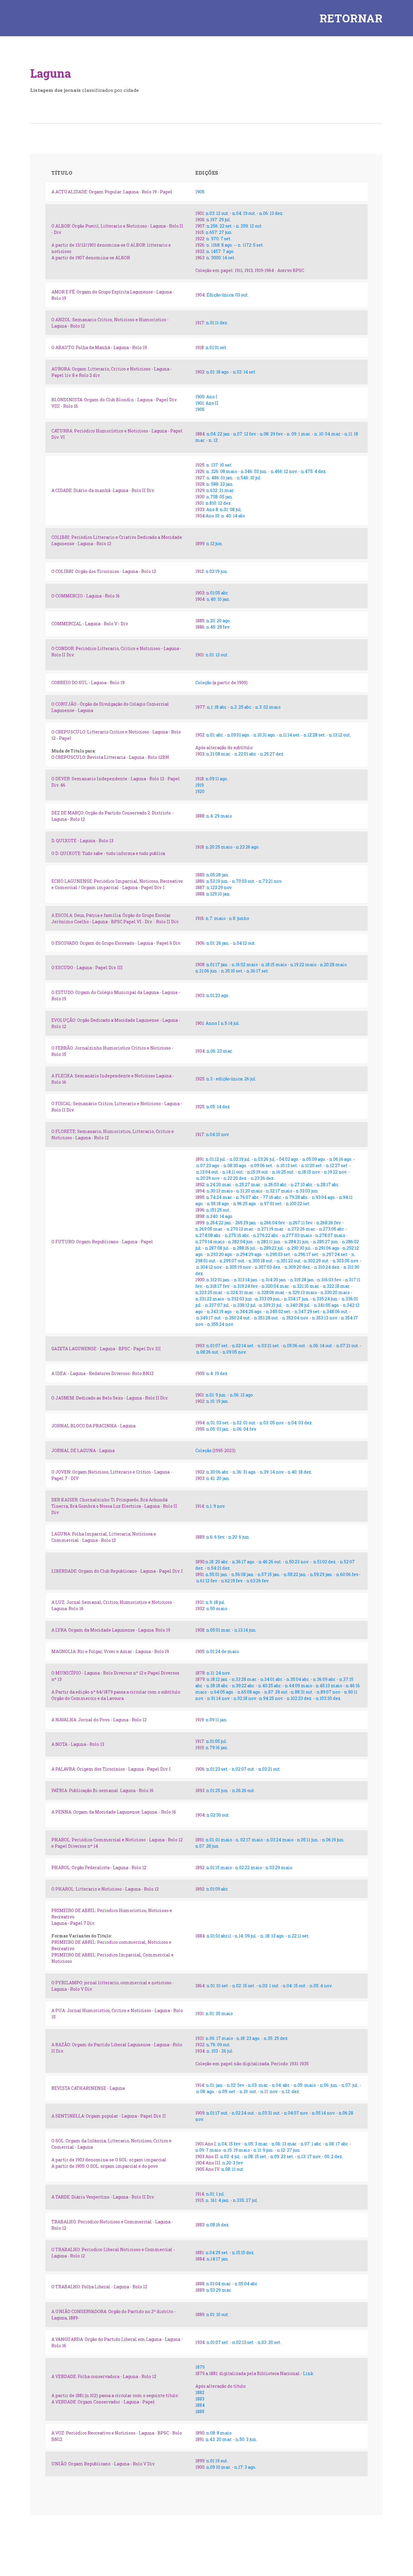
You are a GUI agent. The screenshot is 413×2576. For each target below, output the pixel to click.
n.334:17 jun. (297, 1299)
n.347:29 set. (307, 1311)
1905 (200, 192)
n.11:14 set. (290, 735)
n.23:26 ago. (248, 847)
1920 (200, 791)
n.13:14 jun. (245, 1630)
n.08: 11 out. (232, 2169)
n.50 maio (217, 1608)
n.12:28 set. (315, 735)
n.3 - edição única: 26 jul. (231, 1079)
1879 (200, 2367)
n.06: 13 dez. (271, 213)
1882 (200, 2392)
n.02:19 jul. (241, 1159)
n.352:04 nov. (295, 1318)
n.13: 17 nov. (309, 2156)
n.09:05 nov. (234, 1352)
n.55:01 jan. (217, 1574)
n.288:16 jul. (245, 1248)
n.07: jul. (350, 2085)
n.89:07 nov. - (330, 1692)
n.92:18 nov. (245, 1698)
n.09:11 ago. (217, 779)
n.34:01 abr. (272, 1679)
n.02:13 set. (243, 2342)
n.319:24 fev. (246, 1286)
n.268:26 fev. (329, 1223)
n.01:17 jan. (217, 964)
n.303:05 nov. (346, 1261)
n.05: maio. (305, 2085)
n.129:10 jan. (218, 894)
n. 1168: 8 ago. (220, 245)
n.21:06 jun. (207, 971)
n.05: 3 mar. (257, 2144)
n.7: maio (216, 918)
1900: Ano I (206, 397)
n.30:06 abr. (218, 1472)
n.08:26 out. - (209, 1352)
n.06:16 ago (340, 1159)
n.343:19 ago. (220, 1311)
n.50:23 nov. (297, 1562)
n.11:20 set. (311, 1165)
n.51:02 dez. (324, 1562)
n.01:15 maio (220, 1867)
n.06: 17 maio (219, 2038)
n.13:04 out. (208, 1172)
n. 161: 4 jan (217, 2200)
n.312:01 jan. (218, 1280)
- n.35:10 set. (231, 971)
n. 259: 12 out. (249, 226)
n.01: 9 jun (215, 1395)
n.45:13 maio (329, 1686)
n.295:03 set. (278, 1254)
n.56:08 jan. (243, 1574)
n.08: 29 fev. (272, 434)
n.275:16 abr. (237, 1235)
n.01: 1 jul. (215, 2194)
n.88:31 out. (302, 1692)
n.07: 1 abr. (312, 2144)
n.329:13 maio (303, 1292)
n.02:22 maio (248, 1867)
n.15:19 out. (258, 1172)
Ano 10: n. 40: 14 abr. (226, 516)
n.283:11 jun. (269, 1242)
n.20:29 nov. (208, 1178)
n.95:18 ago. (218, 1204)
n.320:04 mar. (276, 1286)
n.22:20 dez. (236, 1178)
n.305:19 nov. (238, 1267)
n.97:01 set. (272, 1204)
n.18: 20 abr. (217, 1562)
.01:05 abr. (219, 593)
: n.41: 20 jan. (217, 1478)
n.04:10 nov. (218, 1134)
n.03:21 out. (269, 1769)
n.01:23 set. (217, 1769)
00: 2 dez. (334, 2156)
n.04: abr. (281, 2085)
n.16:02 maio (245, 964)
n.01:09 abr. (218, 1889)
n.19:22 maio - (305, 964)
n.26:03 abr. (276, 1184)
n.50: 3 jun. (246, 2439)
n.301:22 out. (289, 1261)
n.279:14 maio (210, 1242)
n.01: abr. (215, 735)
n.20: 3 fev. (233, 2163)
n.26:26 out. (243, 1790)
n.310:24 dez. (328, 1267)
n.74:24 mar (218, 1197)
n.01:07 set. (217, 1346)
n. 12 (213, 440)
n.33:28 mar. (245, 1679)
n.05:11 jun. (308, 1840)
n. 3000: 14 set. (221, 258)
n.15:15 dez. (243, 2252)
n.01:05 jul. (216, 1741)
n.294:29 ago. (249, 1254)
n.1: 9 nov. (216, 1506)
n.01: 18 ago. (218, 372)
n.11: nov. (269, 2091)
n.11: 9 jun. (264, 2150)
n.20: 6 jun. (239, 1537)
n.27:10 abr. (302, 1184)
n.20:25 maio (219, 847)
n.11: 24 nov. (218, 1673)
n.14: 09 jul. (246, 1936)
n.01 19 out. (217, 2461)
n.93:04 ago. (324, 1197)
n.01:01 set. (216, 347)
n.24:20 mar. (219, 1184)
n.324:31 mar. (240, 1292)
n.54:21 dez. (219, 1568)
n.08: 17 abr (336, 2144)
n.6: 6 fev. (216, 1537)
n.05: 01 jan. (218, 1429)
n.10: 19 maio (237, 2150)
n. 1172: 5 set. (250, 245)
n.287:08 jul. (218, 1248)
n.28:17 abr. (328, 1184)
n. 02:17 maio (249, 1840)
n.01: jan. (215, 2085)
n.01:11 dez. (217, 323)
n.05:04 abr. (246, 2284)
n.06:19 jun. (333, 1840)
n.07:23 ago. (208, 1165)
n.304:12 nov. (209, 1267)
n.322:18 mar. (337, 1286)
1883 (200, 2399)
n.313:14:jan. (246, 1280)
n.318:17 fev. (218, 1286)
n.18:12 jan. (217, 1679)
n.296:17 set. (307, 1254)
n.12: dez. (291, 2091)
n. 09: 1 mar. (298, 434)
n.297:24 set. (335, 1254)
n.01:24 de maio (223, 1651)
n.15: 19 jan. (218, 1401)
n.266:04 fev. (273, 1223)
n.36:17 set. (258, 971)
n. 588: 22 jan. (220, 484)
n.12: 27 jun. (289, 2150)
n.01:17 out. (217, 2113)
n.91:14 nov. (219, 1698)
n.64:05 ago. (222, 1692)
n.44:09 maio (299, 1686)
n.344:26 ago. (249, 1311)
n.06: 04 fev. (245, 1429)
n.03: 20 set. (269, 2342)
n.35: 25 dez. (276, 2038)
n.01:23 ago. (218, 995)
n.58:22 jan (294, 1574)
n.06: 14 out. (322, 1346)
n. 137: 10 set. (219, 465)
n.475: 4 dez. (314, 471)
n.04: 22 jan (218, 434)
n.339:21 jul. (271, 1305)
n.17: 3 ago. (245, 2467)
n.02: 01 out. (244, 1423)
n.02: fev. (236, 2085)
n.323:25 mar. (209, 1292)
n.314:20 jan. (274, 1280)
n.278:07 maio (330, 1235)
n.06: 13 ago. (242, 1395)
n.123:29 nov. (219, 887)
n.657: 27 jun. (219, 232)
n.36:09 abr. (324, 1679)
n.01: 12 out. (217, 655)
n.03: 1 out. (269, 1986)
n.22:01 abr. (246, 754)
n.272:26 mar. (302, 1229)
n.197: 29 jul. (219, 220)
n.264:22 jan (219, 1223)
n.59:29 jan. (322, 1574)
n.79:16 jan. (217, 1748)
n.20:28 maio (333, 964)
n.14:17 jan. (218, 2259)
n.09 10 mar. (218, 2467)
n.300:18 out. (261, 1261)
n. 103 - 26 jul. (220, 2051)
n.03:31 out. (270, 2113)
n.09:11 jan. (216, 1720)
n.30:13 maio (220, 1191)
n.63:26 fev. (258, 1581)
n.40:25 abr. (270, 1686)
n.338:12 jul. (244, 1305)
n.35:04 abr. (298, 1679)
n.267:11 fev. (301, 1223)
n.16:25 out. (283, 1172)
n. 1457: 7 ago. (220, 251)
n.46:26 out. (270, 1562)
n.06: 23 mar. (220, 1051)
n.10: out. (248, 2091)
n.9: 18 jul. (215, 1602)
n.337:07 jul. (218, 1305)
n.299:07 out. (232, 1261)
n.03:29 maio (279, 1867)
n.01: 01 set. (218, 1986)
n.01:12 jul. (216, 1159)
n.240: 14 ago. (220, 1216)
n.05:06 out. (294, 1346)
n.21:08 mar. (219, 754)
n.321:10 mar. (306, 1286)
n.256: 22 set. (220, 226)
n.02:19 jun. (217, 571)
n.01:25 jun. (217, 1790)
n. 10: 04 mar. (328, 434)
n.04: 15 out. (294, 1986)
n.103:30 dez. (328, 1698)
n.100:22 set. (298, 1204)
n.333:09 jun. (268, 1299)
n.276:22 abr (265, 1235)
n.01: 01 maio (219, 1840)
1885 (200, 2411)
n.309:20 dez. (298, 1267)
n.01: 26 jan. (218, 943)
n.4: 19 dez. (217, 1373)
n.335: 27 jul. (245, 2200)
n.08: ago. (206, 2091)
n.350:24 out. (238, 1318)
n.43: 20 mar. (219, 2439)
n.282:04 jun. (241, 1242)
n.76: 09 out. (218, 2045)
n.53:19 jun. (217, 881)
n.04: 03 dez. (300, 1423)
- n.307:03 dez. (266, 1267)
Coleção (203, 683)
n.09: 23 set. (282, 2156)
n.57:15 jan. (269, 1574)
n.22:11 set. (299, 1936)
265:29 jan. (246, 1223)
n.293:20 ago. (220, 1254)
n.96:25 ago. (245, 1204)
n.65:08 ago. (249, 1692)
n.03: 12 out (216, 213)
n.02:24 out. (243, 2113)
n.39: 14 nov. (272, 1472)
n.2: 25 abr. (241, 707)
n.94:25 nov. (271, 1698)
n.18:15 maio (274, 964)
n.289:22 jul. (271, 1248)
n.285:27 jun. (326, 1242)
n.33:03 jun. (307, 1191)
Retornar (351, 18)
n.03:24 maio (280, 1840)
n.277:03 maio (297, 1235)
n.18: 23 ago (248, 2038)
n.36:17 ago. (244, 1562)
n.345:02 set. (278, 1311)
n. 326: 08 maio (222, 471)
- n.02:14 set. (242, 1346)
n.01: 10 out (217, 2314)
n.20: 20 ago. (218, 621)
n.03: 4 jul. (230, 2156)
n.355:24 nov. (220, 1324)
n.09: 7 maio (208, 2150)
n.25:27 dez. (272, 754)
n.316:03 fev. (329, 1280)
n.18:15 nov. (309, 1172)
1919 (200, 785)
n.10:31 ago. (265, 735)
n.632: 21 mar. (220, 490)
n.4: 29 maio (219, 816)
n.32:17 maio (279, 1191)
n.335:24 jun (325, 1299)
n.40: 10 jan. (218, 599)
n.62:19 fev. (233, 1581)
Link (308, 2373)
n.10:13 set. (287, 1165)
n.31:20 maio (249, 1191)
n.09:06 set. (262, 1165)
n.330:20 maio (335, 1292)
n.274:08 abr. (208, 1235)
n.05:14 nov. (324, 2113)
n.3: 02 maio (268, 707)
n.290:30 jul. (299, 1248)
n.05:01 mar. (219, 1630)
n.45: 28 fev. (218, 627)
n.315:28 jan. (302, 1280)
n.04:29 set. (218, 2252)
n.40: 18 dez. (299, 1472)
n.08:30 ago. (236, 1165)
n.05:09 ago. (314, 1159)
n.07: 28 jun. (207, 1846)
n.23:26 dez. (263, 1178)
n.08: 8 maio (219, 2433)
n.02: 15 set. (244, 1986)
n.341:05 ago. (326, 1305)
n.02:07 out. (243, 1769)
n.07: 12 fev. (245, 434)
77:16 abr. (272, 1197)
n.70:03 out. (244, 881)
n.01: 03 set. (218, 1423)
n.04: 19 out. (244, 213)
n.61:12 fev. (207, 1581)
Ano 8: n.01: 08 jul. (224, 509)
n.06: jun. (329, 2085)
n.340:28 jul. (298, 1305)
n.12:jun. (214, 544)
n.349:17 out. (209, 1318)
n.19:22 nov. (335, 1172)
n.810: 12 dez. (218, 503)
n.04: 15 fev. (229, 2144)
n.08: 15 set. (255, 2156)
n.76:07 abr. (248, 1197)
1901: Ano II (207, 403)
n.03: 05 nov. (272, 1423)
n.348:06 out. (335, 1311)
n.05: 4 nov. (321, 1986)
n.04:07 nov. (296, 2113)
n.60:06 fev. (347, 1574)
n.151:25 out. (218, 1210)
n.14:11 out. (233, 1172)
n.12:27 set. (338, 1165)
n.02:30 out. (218, 1815)
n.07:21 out (347, 1346)
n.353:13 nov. (325, 1318)
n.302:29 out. (317, 1261)
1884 (200, 2405)
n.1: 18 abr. (217, 707)
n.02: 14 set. (244, 372)
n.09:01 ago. (239, 735)
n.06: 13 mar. (284, 2144)
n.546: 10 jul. (249, 478)
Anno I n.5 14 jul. (223, 1023)
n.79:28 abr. (297, 1197)
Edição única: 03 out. (227, 295)
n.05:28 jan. (218, 875)
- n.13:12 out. (338, 735)
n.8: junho (239, 918)
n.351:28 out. (266, 1318)
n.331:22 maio (210, 1299)
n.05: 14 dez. (218, 1107)
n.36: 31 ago (244, 1472)
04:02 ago (289, 1159)
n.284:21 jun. (297, 1242)
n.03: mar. (258, 2085)
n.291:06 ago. (327, 1248)
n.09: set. (228, 2091)
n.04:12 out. (244, 943)
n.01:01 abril (219, 1936)
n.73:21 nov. (270, 881)
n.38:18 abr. (217, 1686)
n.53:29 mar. (219, 2290)
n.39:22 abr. (243, 1686)
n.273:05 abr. (332, 1229)
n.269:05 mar (209, 1229)
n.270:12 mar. (240, 1229)
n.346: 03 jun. (254, 471)
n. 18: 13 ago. (272, 1936)
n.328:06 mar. (271, 1292)
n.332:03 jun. (240, 1299)
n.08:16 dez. (218, 2225)
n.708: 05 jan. (220, 497)
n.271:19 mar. (271, 1229)
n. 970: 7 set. (219, 239)
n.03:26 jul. (265, 1159)
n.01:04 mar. (219, 2284)
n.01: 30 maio (219, 2013)
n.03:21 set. (269, 1346)
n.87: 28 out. (277, 1692)
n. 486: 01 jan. (220, 478)
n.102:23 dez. (299, 1698)
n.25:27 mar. (248, 1184)
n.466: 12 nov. (284, 471)
